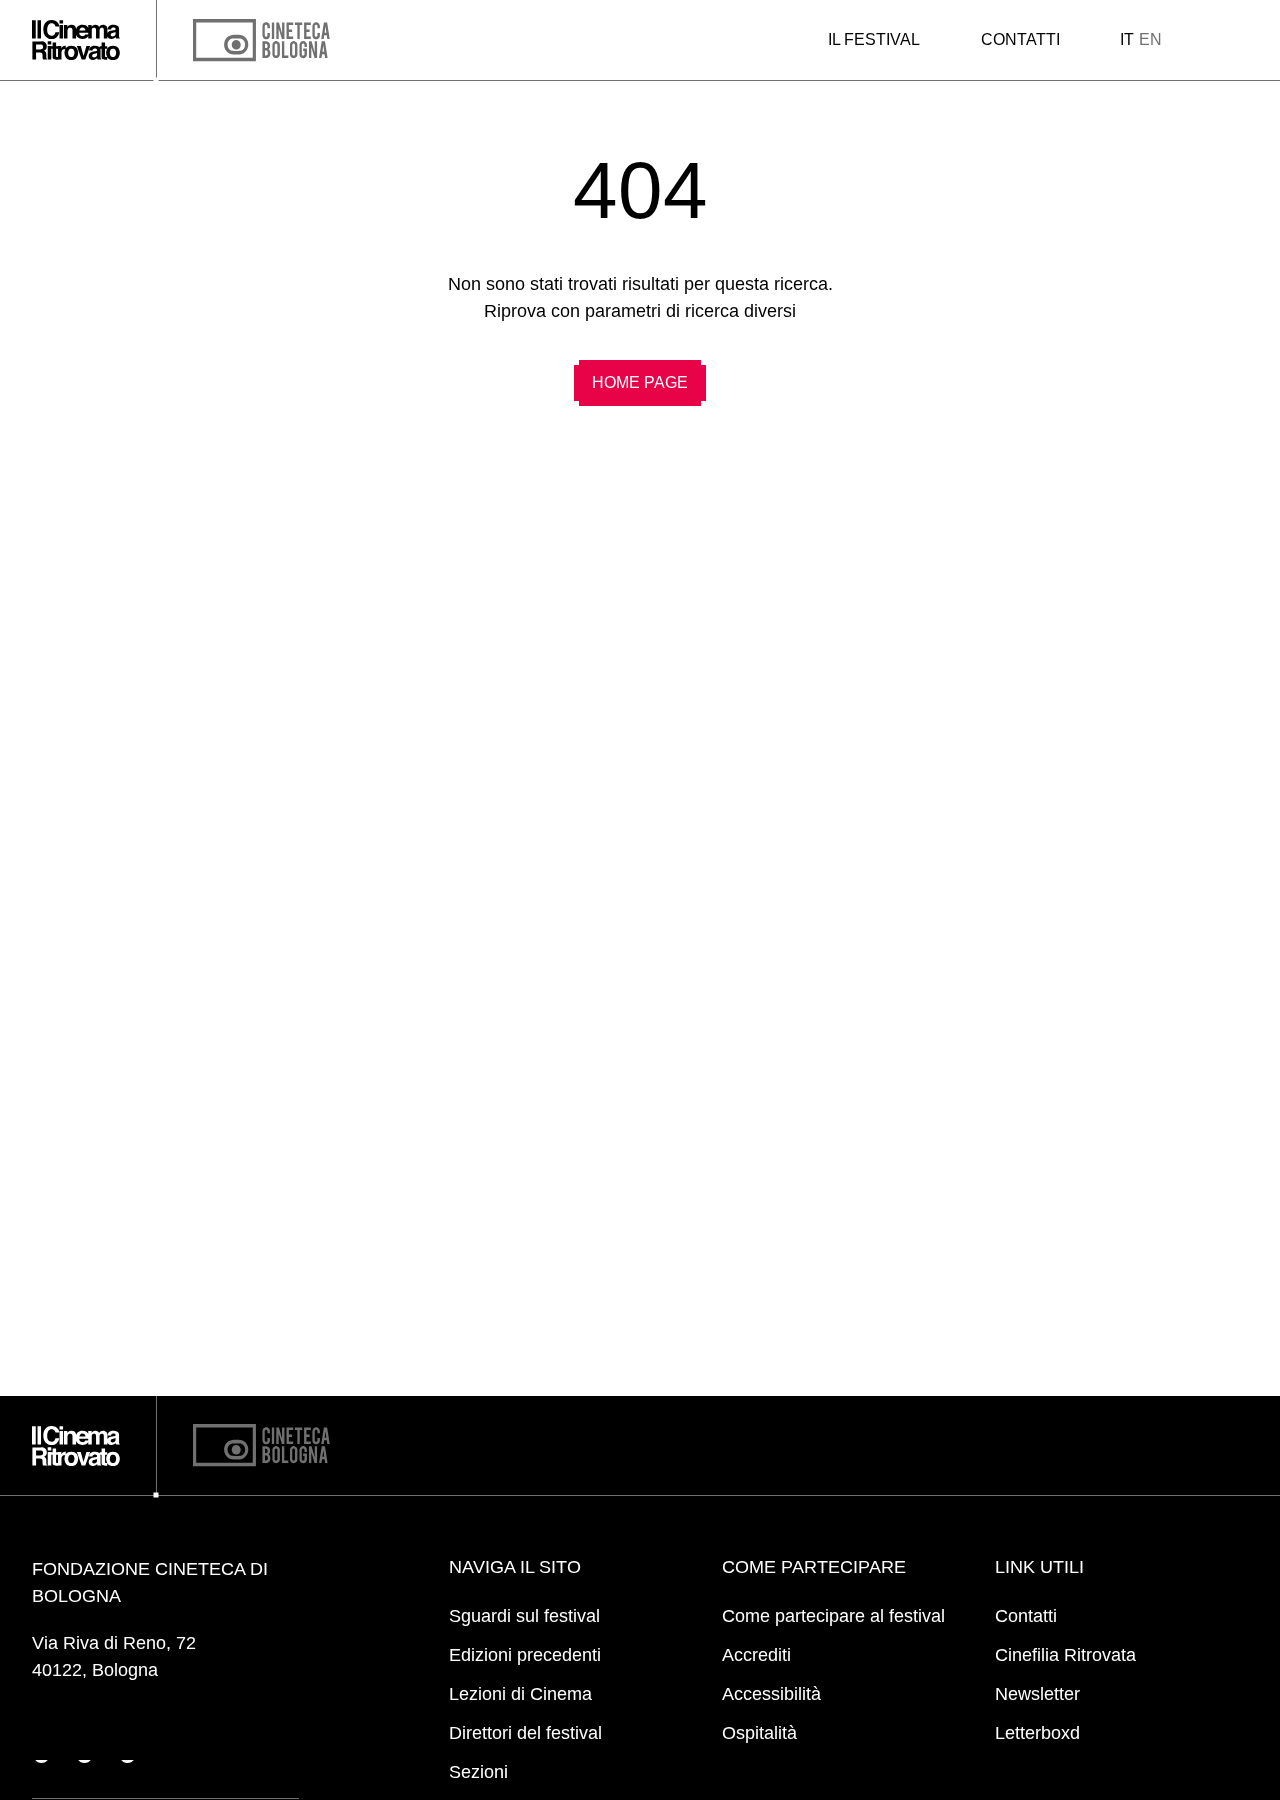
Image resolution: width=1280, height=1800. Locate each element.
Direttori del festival (525, 1733)
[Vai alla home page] (76, 40)
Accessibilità (771, 1694)
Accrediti (756, 1655)
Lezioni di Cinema (520, 1694)
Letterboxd (1037, 1733)
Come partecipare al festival (833, 1616)
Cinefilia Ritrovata (1065, 1655)
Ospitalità (759, 1733)
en (1150, 39)
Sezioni (478, 1772)
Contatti (1020, 39)
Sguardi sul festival (524, 1616)
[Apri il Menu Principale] (1241, 40)
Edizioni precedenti (525, 1655)
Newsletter (1037, 1694)
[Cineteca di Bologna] (261, 1445)
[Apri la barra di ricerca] (1203, 40)
